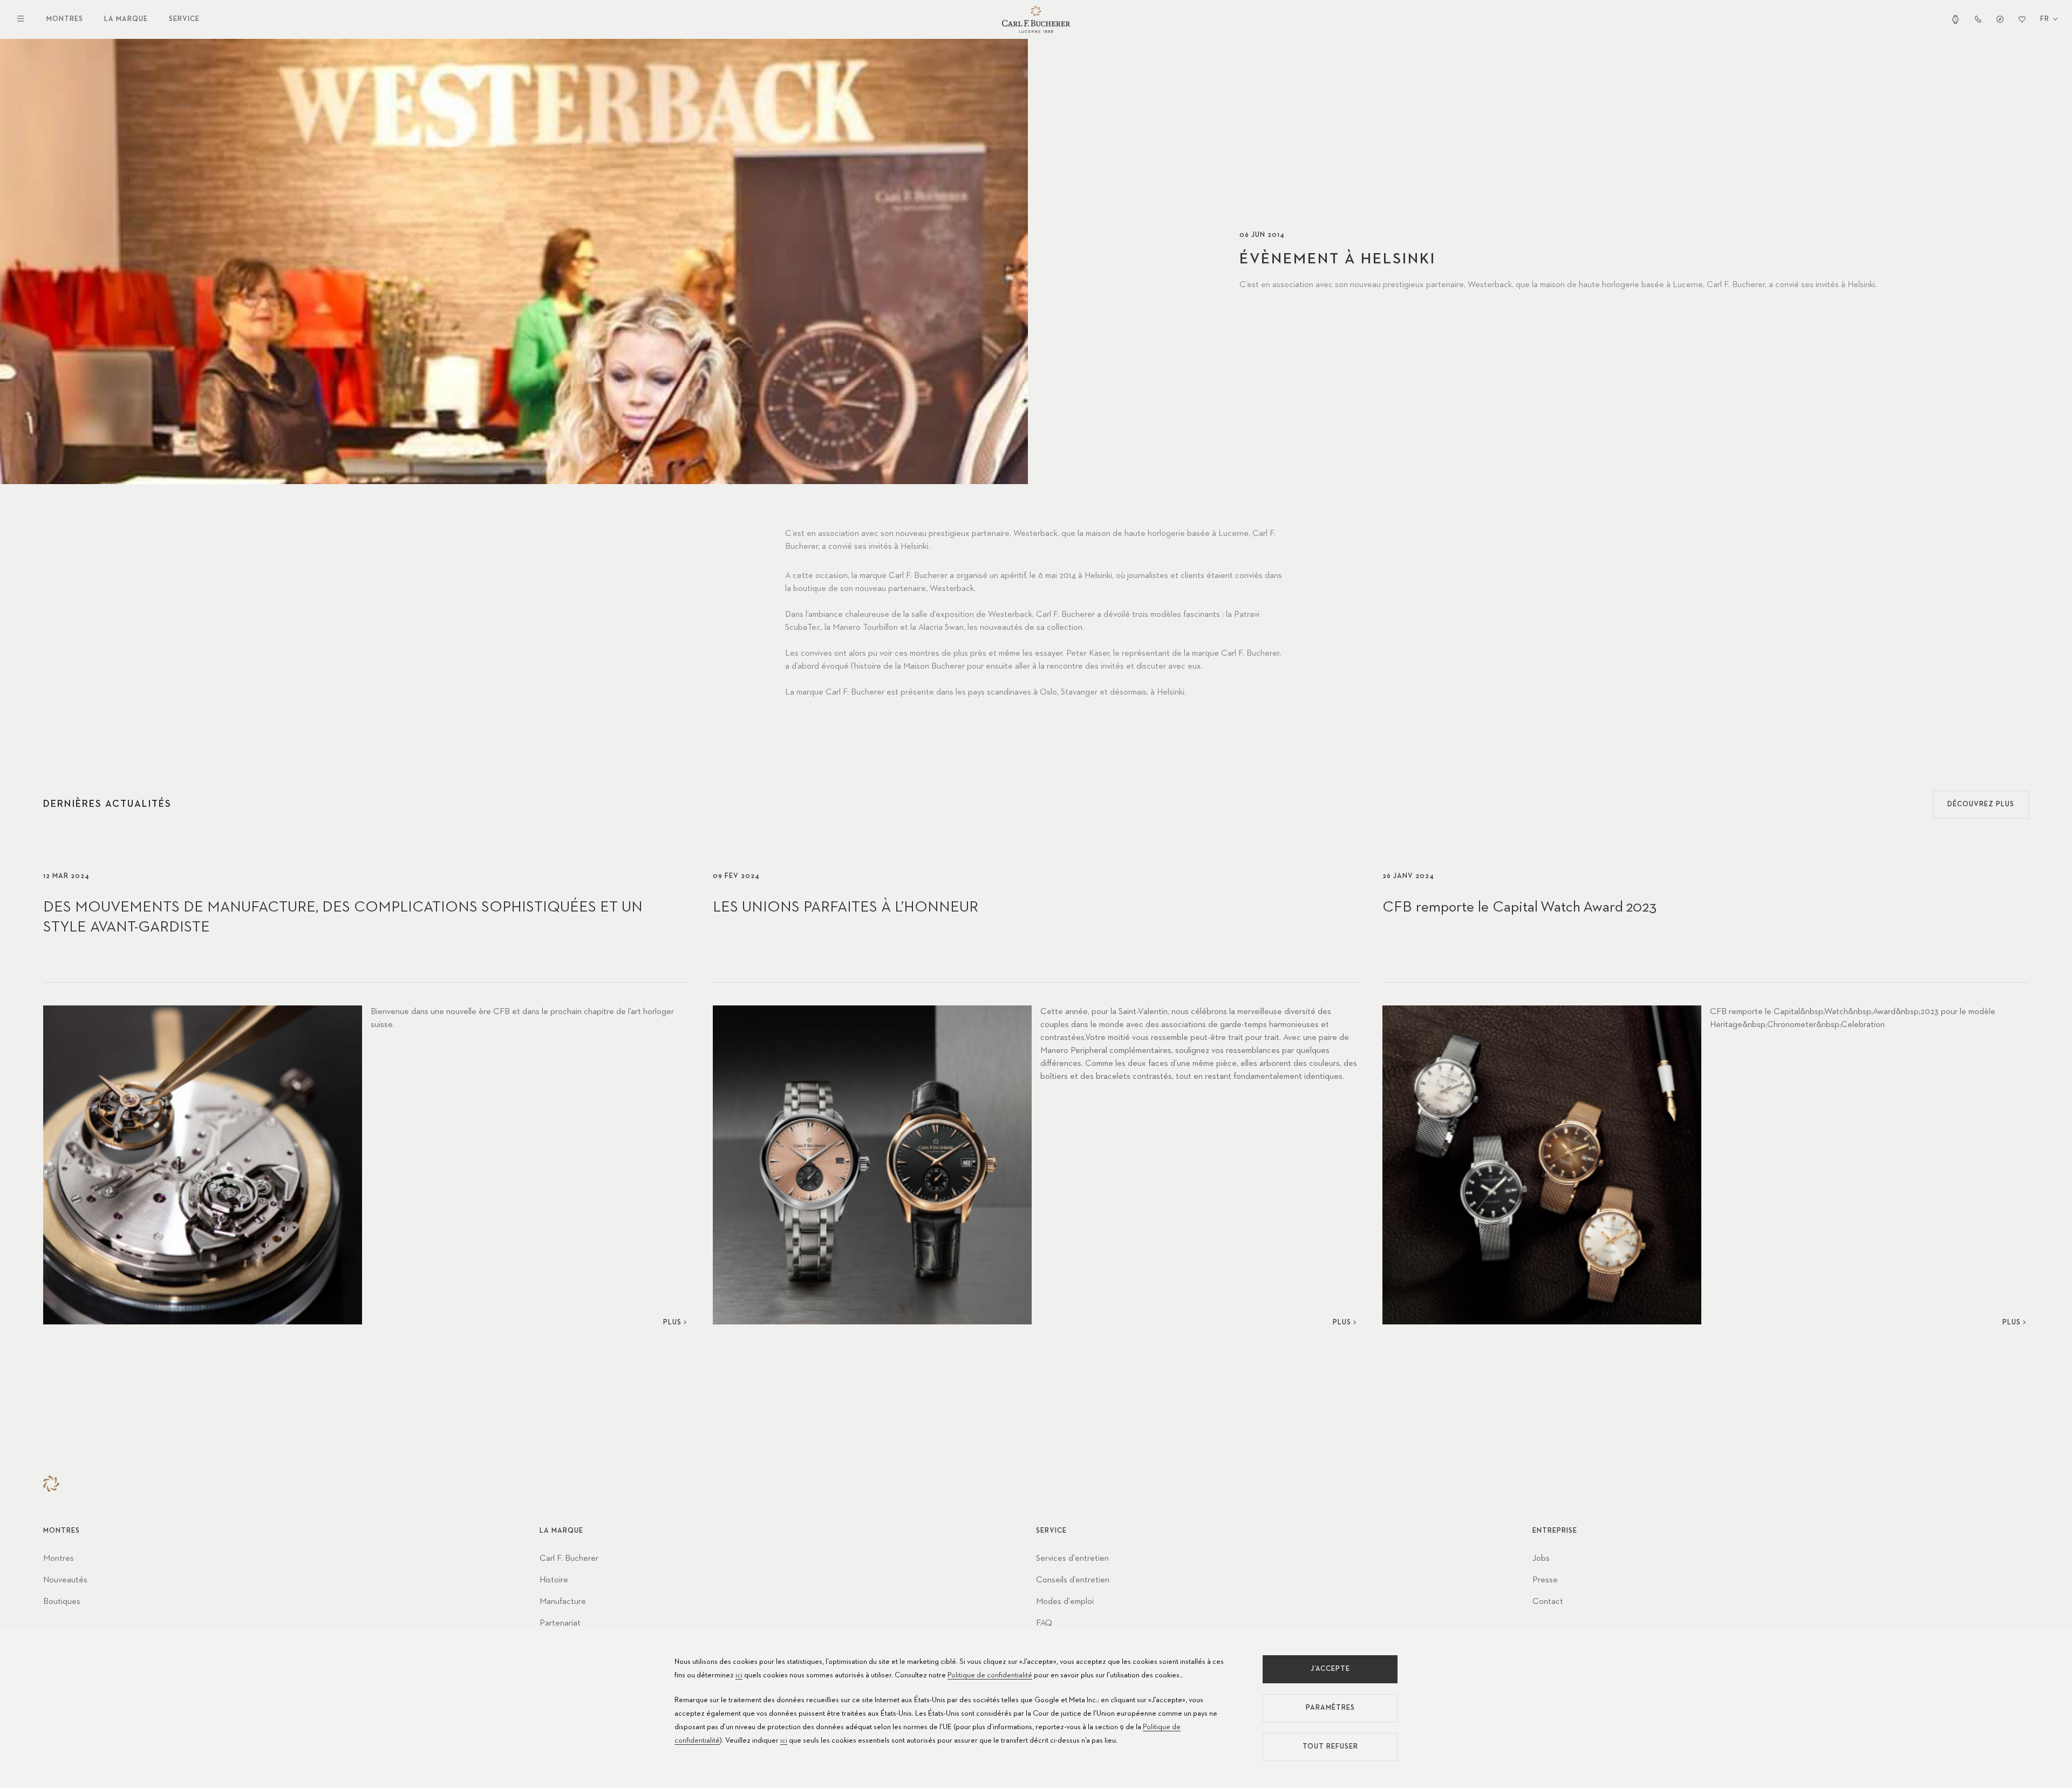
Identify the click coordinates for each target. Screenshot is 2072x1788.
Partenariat (560, 1623)
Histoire (554, 1580)
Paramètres (1330, 1708)
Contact (1548, 1602)
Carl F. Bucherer (569, 1559)
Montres (65, 19)
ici (739, 1675)
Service (184, 19)
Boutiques (62, 1602)
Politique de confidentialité (990, 1675)
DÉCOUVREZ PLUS (1981, 804)
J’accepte (1330, 1669)
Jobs (1541, 1559)
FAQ (1044, 1623)
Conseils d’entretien (1073, 1580)
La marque (126, 19)
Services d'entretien (1072, 1559)
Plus (672, 1323)
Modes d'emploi (1065, 1602)
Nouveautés (65, 1580)
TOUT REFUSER (1330, 1747)
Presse (1545, 1580)
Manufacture (563, 1602)
